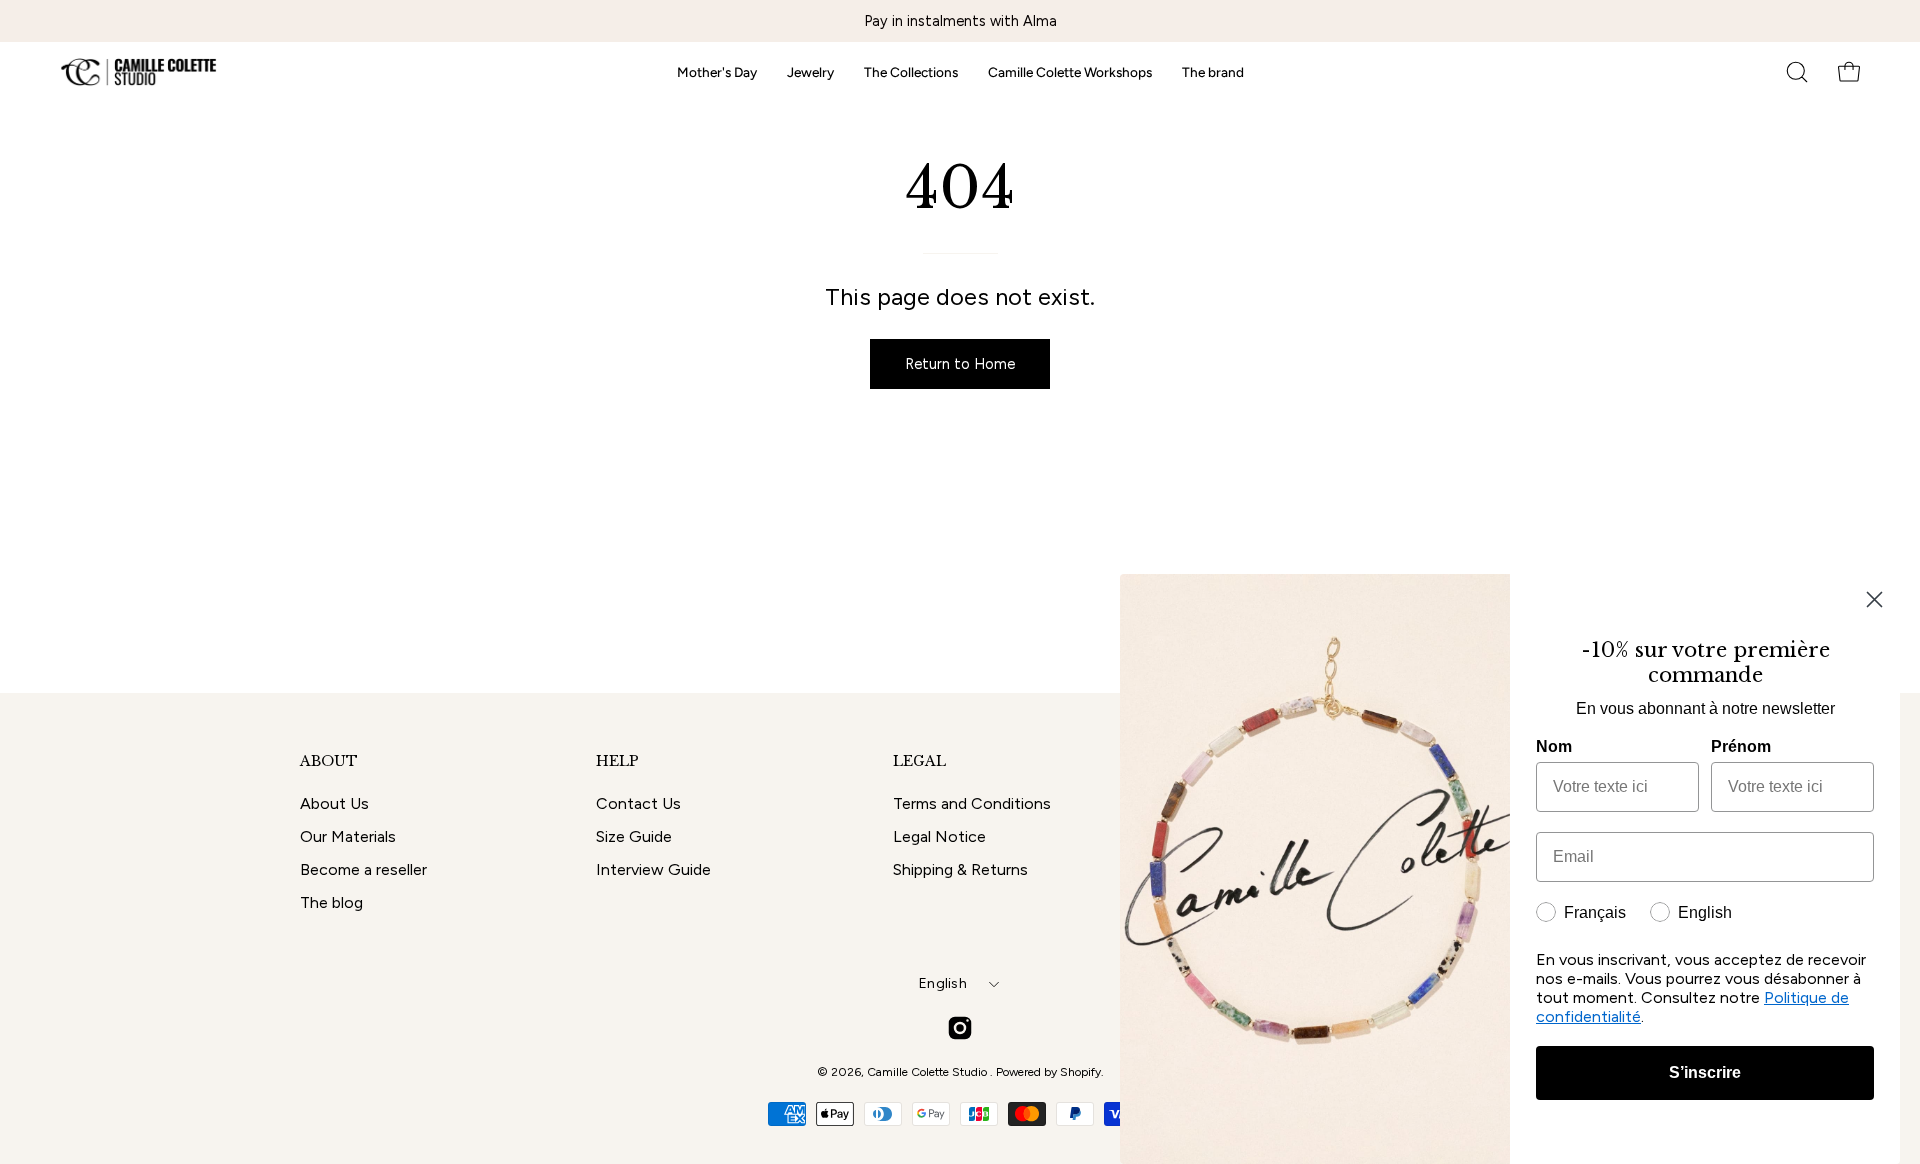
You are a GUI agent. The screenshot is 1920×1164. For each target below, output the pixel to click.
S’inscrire (1705, 1072)
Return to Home (960, 364)
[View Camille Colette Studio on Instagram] (960, 1028)
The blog (331, 902)
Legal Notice (939, 836)
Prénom (1741, 746)
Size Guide (634, 836)
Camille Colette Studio (928, 1072)
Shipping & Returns (960, 869)
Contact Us (638, 803)
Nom (1554, 746)
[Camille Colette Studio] (140, 72)
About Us (334, 803)
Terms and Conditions (972, 803)
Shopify (1080, 1072)
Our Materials (348, 836)
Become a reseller (363, 869)
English (943, 983)
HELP (617, 761)
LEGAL (919, 761)
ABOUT (329, 761)
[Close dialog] (1874, 599)
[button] (1797, 72)
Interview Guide (653, 869)
